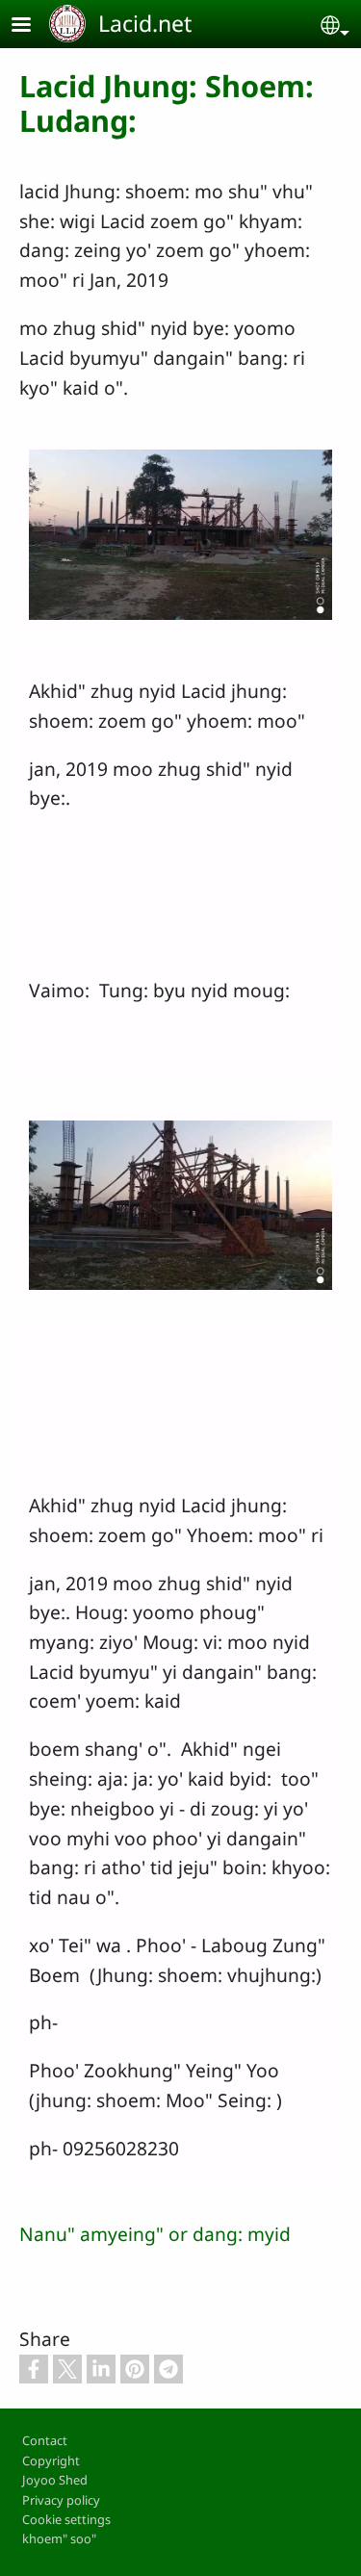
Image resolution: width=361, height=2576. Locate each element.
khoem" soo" (59, 2538)
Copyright (51, 2460)
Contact (45, 2440)
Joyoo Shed (55, 2480)
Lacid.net (145, 23)
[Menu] (33, 26)
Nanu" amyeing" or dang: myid (155, 2234)
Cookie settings (66, 2519)
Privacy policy (61, 2500)
